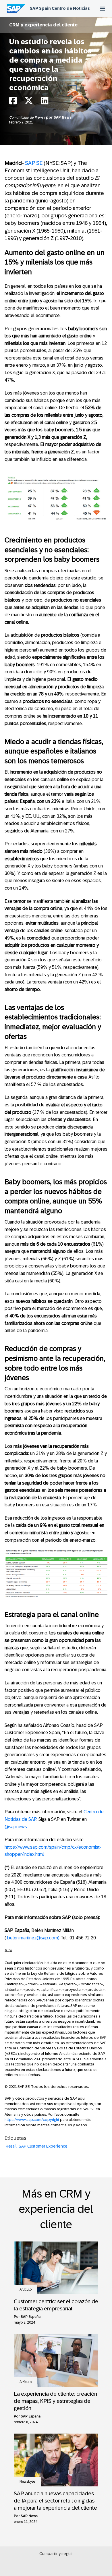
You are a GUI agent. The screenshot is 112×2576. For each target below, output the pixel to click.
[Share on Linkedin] (45, 102)
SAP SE (34, 163)
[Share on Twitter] (29, 102)
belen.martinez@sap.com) (34, 1938)
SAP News (63, 117)
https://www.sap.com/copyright (32, 2120)
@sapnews (16, 1827)
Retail (11, 2146)
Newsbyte (27, 2482)
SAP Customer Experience (43, 2146)
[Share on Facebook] (13, 102)
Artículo (26, 2289)
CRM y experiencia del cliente (43, 25)
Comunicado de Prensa (28, 117)
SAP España (31, 2317)
